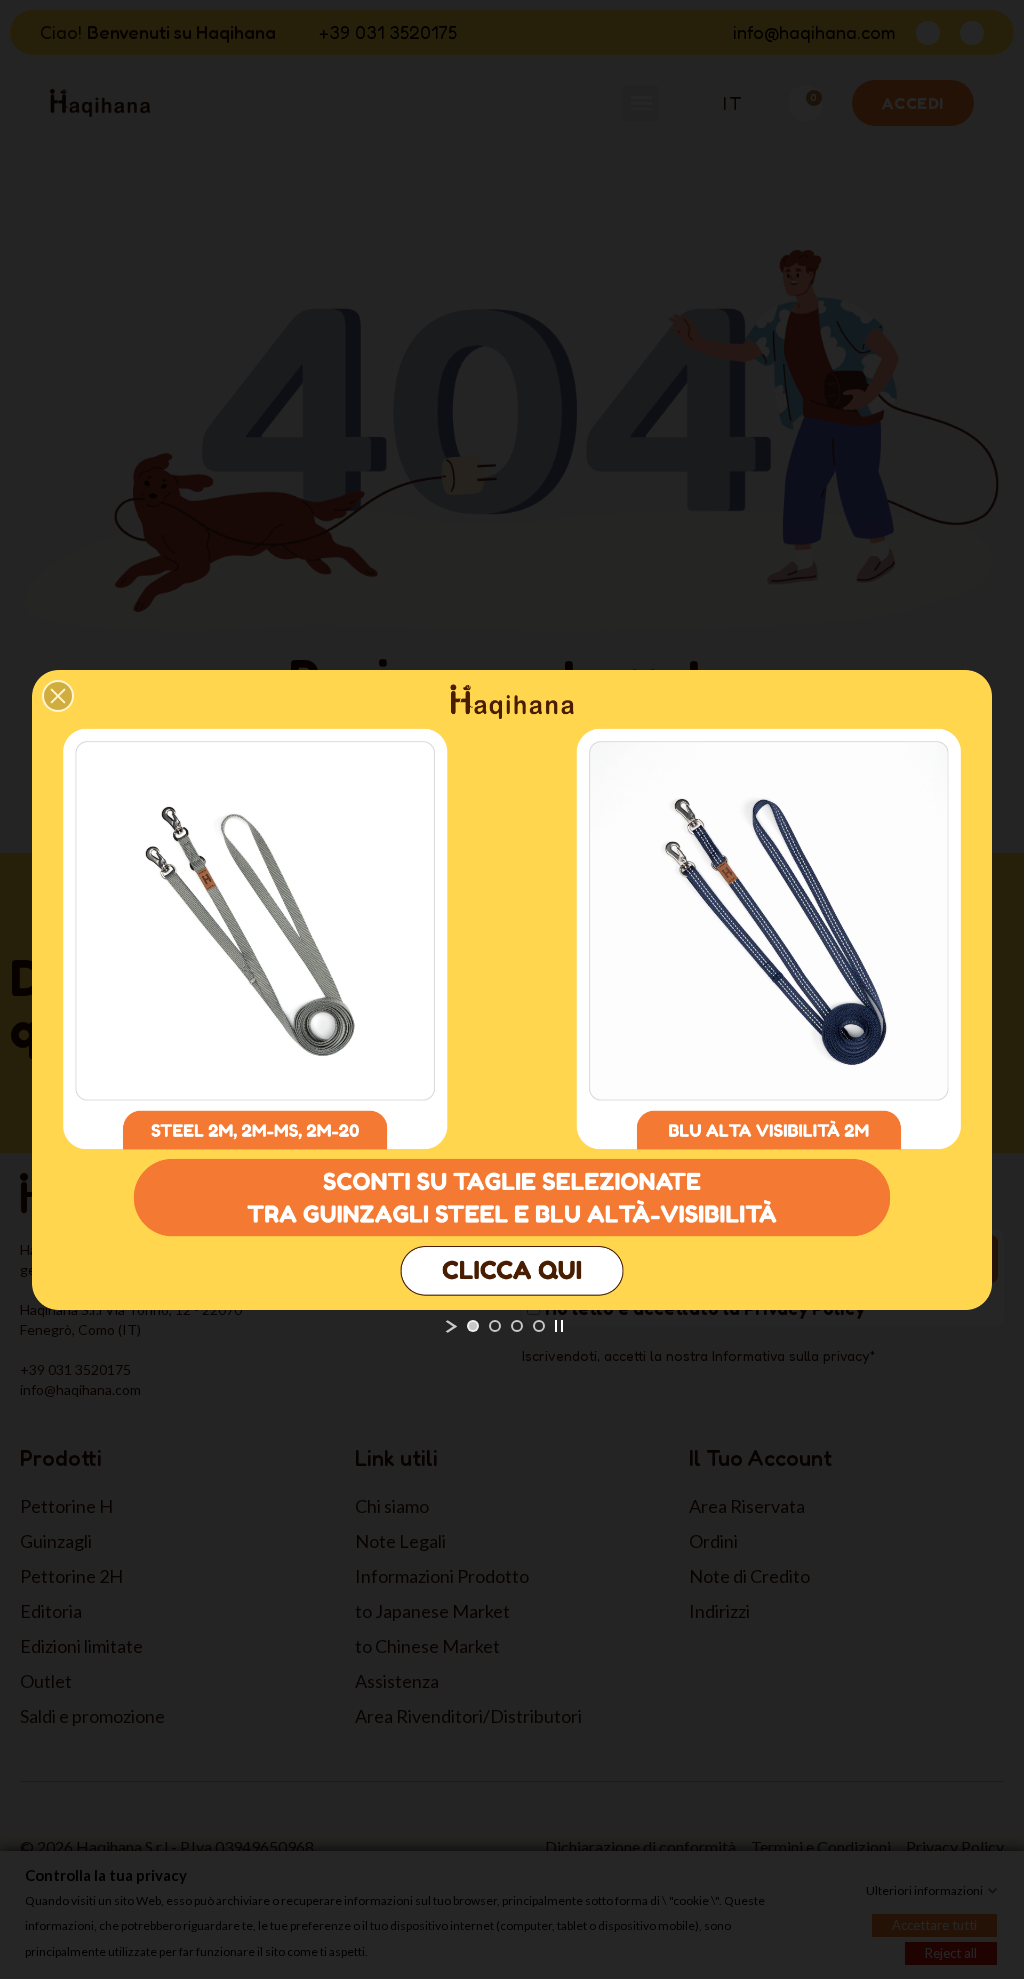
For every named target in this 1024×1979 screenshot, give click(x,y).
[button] (58, 696)
